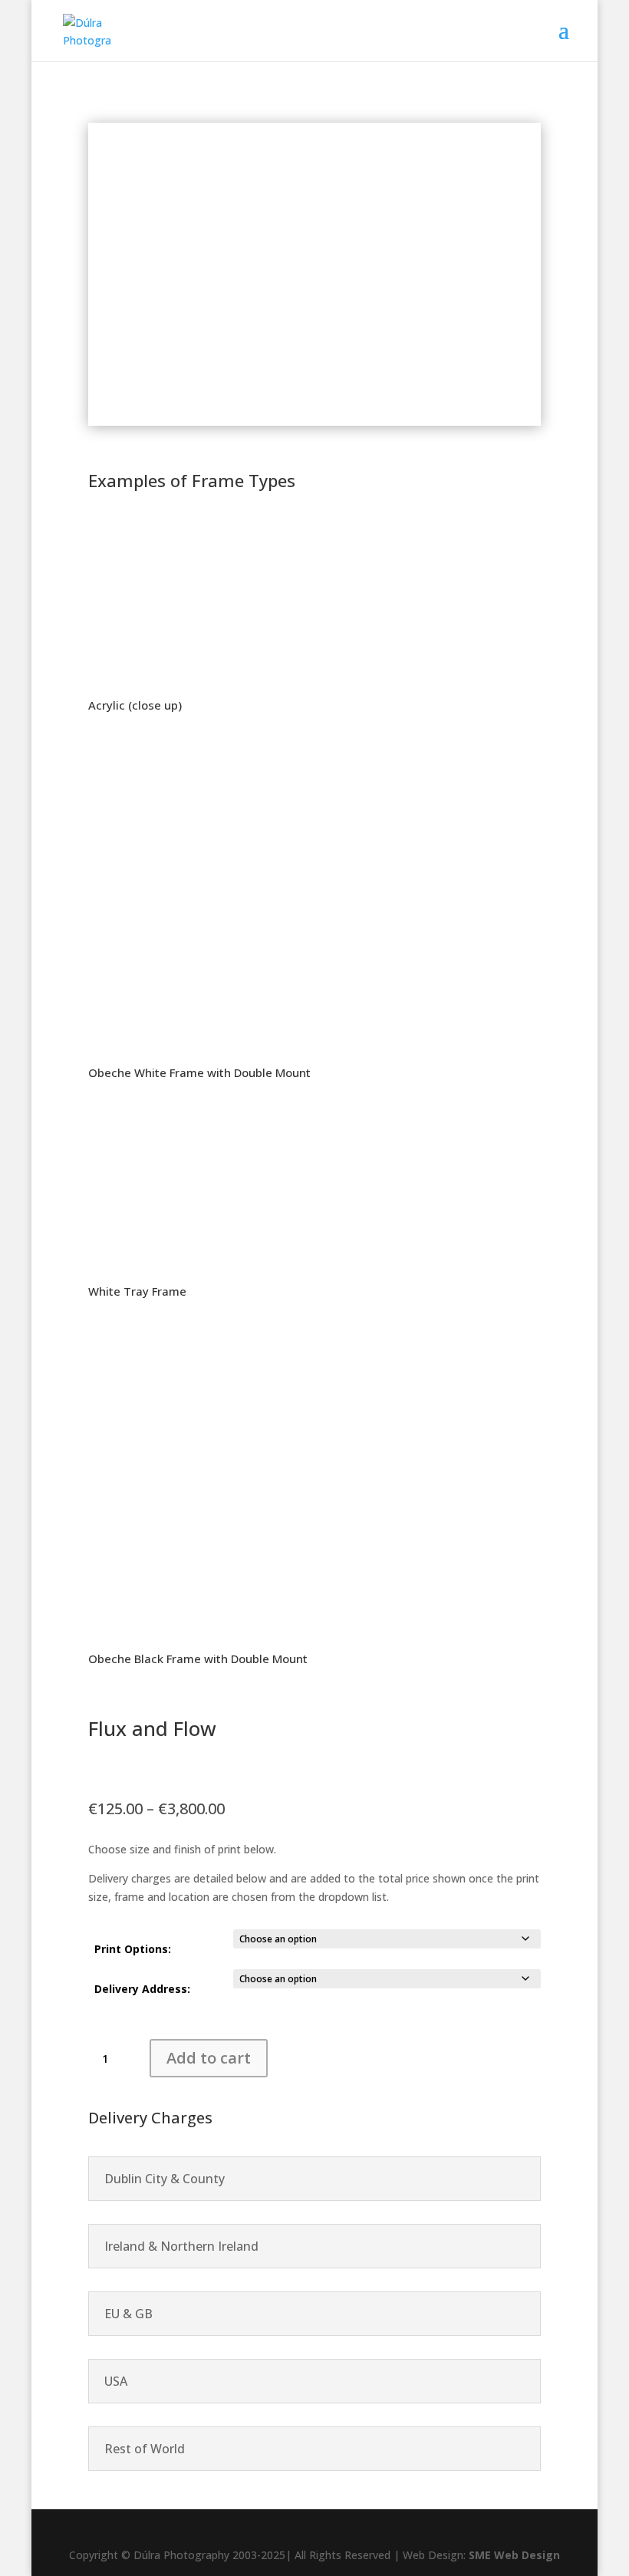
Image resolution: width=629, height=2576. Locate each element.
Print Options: (133, 1949)
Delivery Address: (142, 1989)
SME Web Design (513, 2555)
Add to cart (209, 2058)
